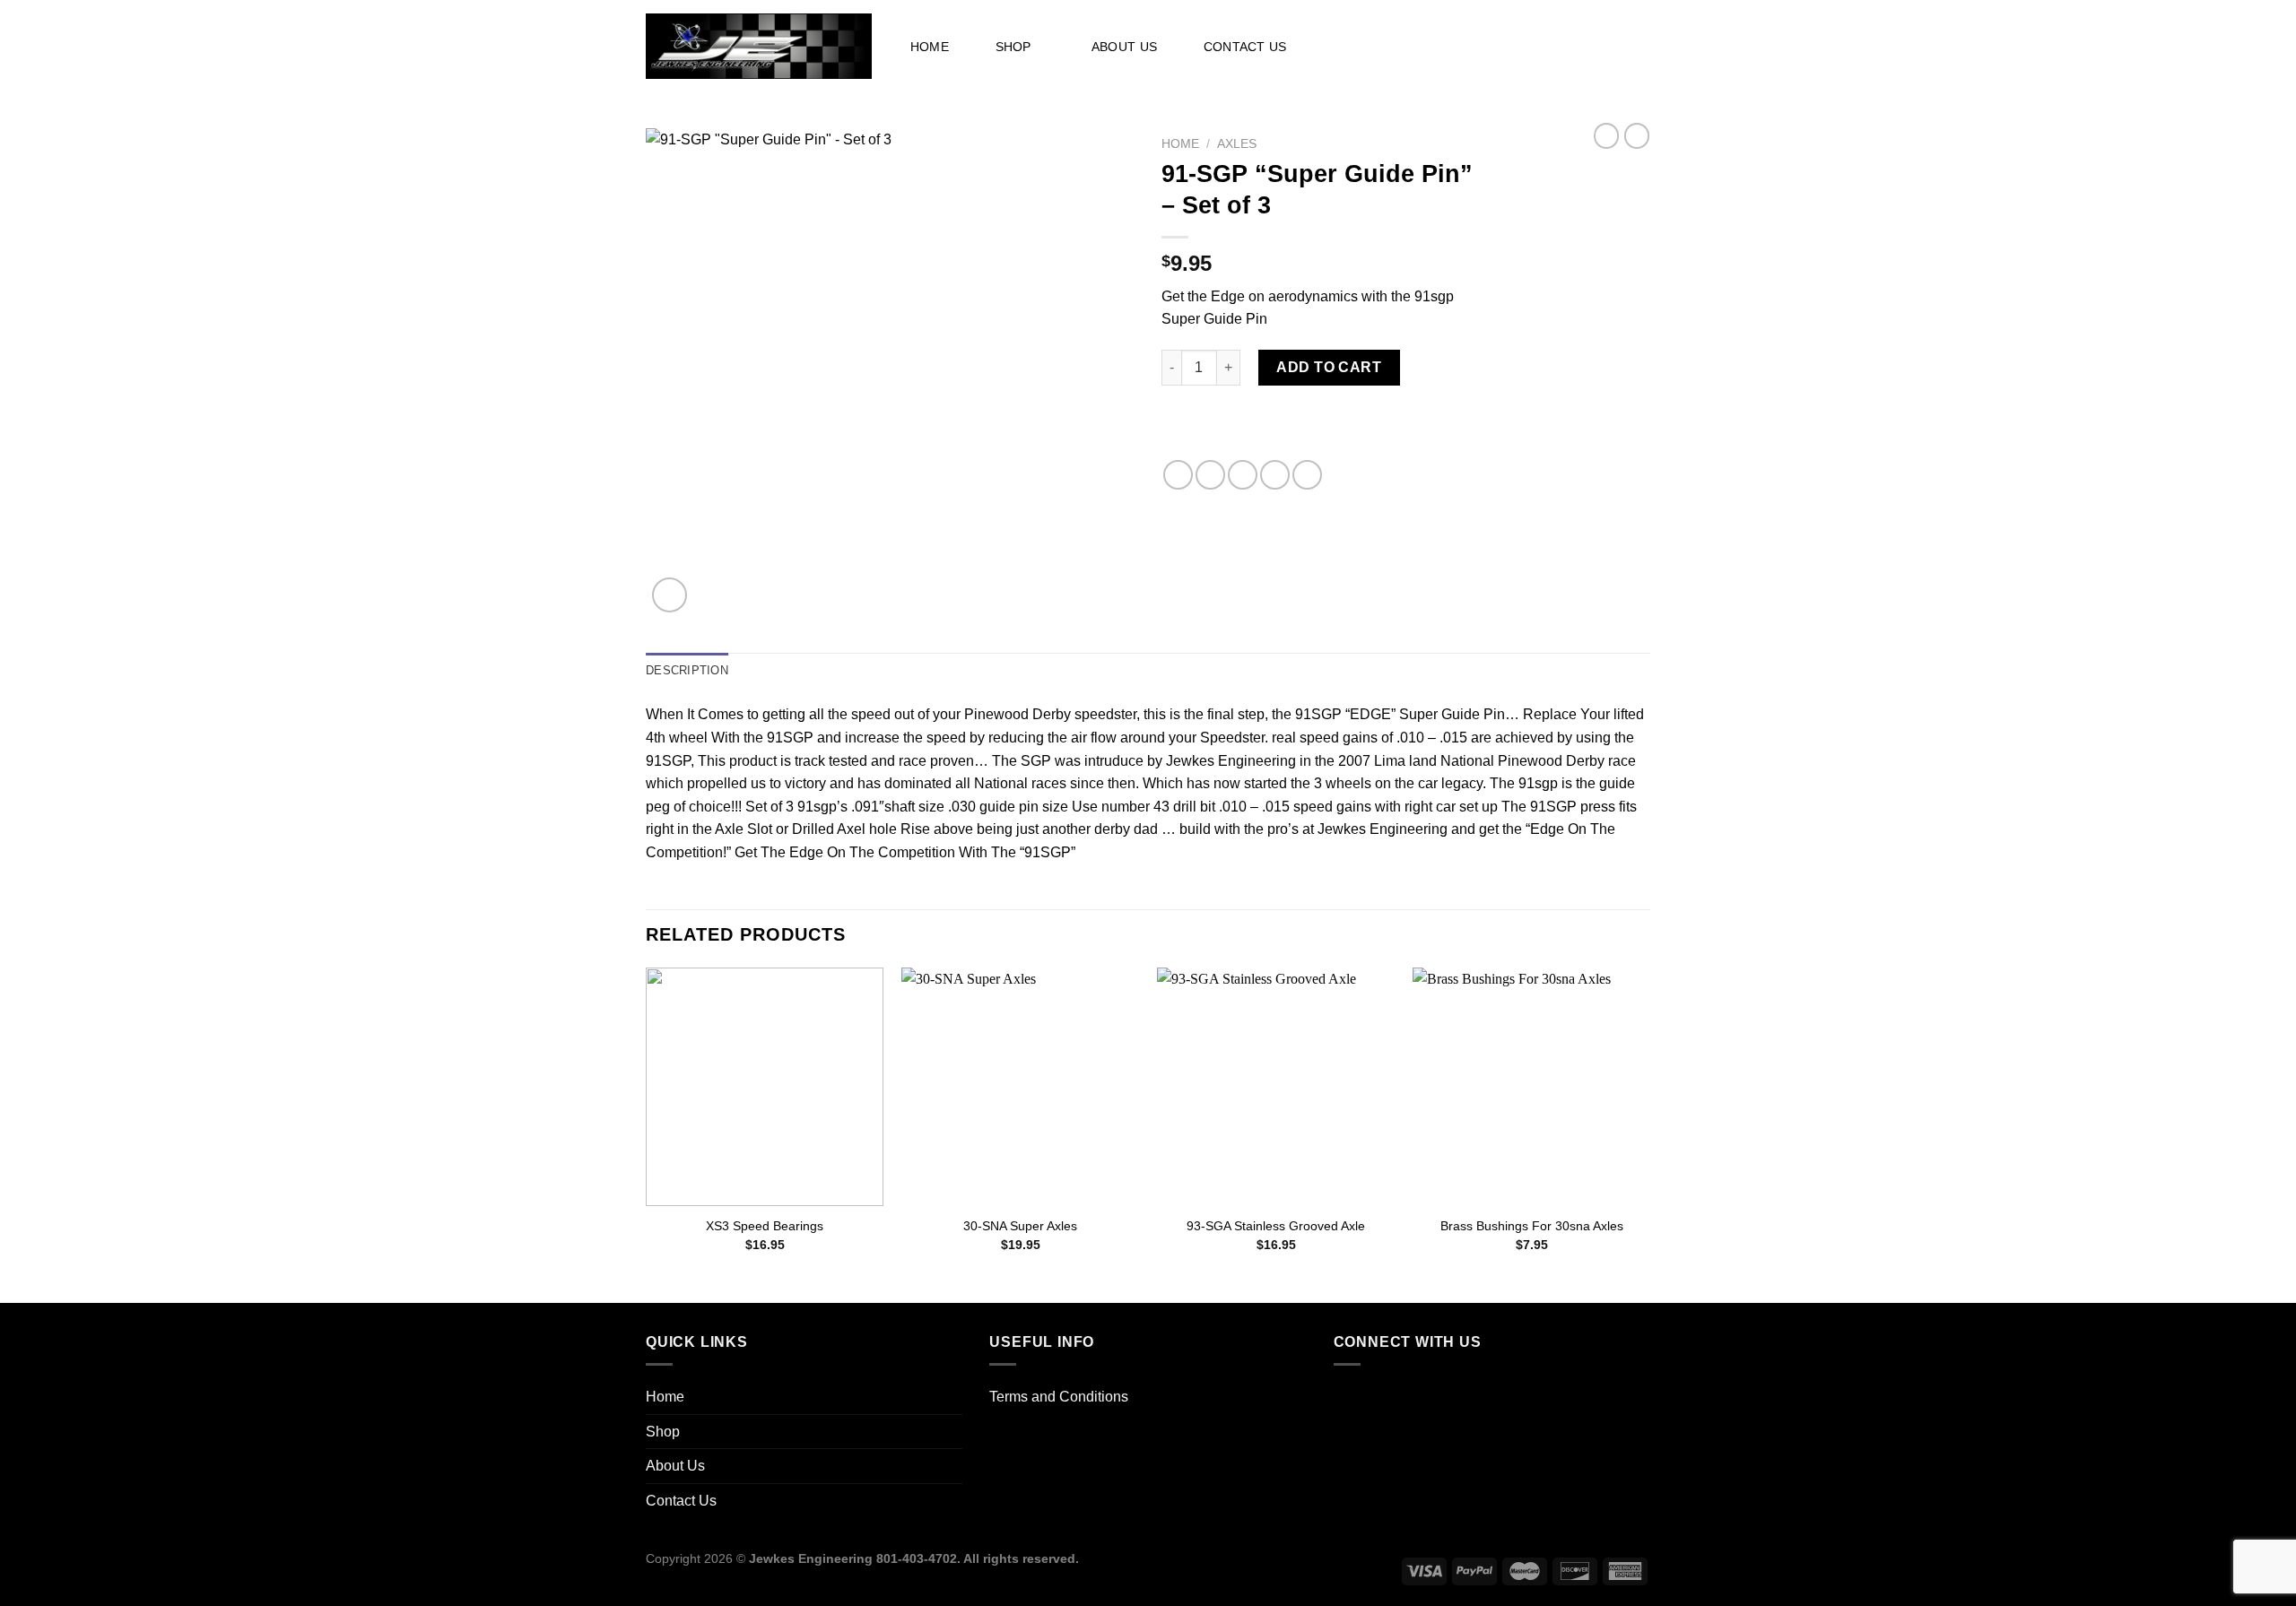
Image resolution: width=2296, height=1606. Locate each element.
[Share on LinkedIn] (1307, 475)
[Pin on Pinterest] (1275, 475)
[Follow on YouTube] (1351, 1399)
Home (930, 47)
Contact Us (1245, 47)
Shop (1013, 47)
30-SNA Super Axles (1020, 1226)
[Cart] (1630, 46)
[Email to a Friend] (1243, 475)
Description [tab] (687, 670)
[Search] (1399, 47)
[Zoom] (670, 595)
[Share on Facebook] (1178, 475)
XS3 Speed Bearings (765, 1226)
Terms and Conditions (1059, 1397)
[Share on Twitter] (1210, 475)
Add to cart (1329, 367)
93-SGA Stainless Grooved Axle (1276, 1226)
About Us (1124, 47)
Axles (1237, 144)
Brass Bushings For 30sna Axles (1532, 1226)
